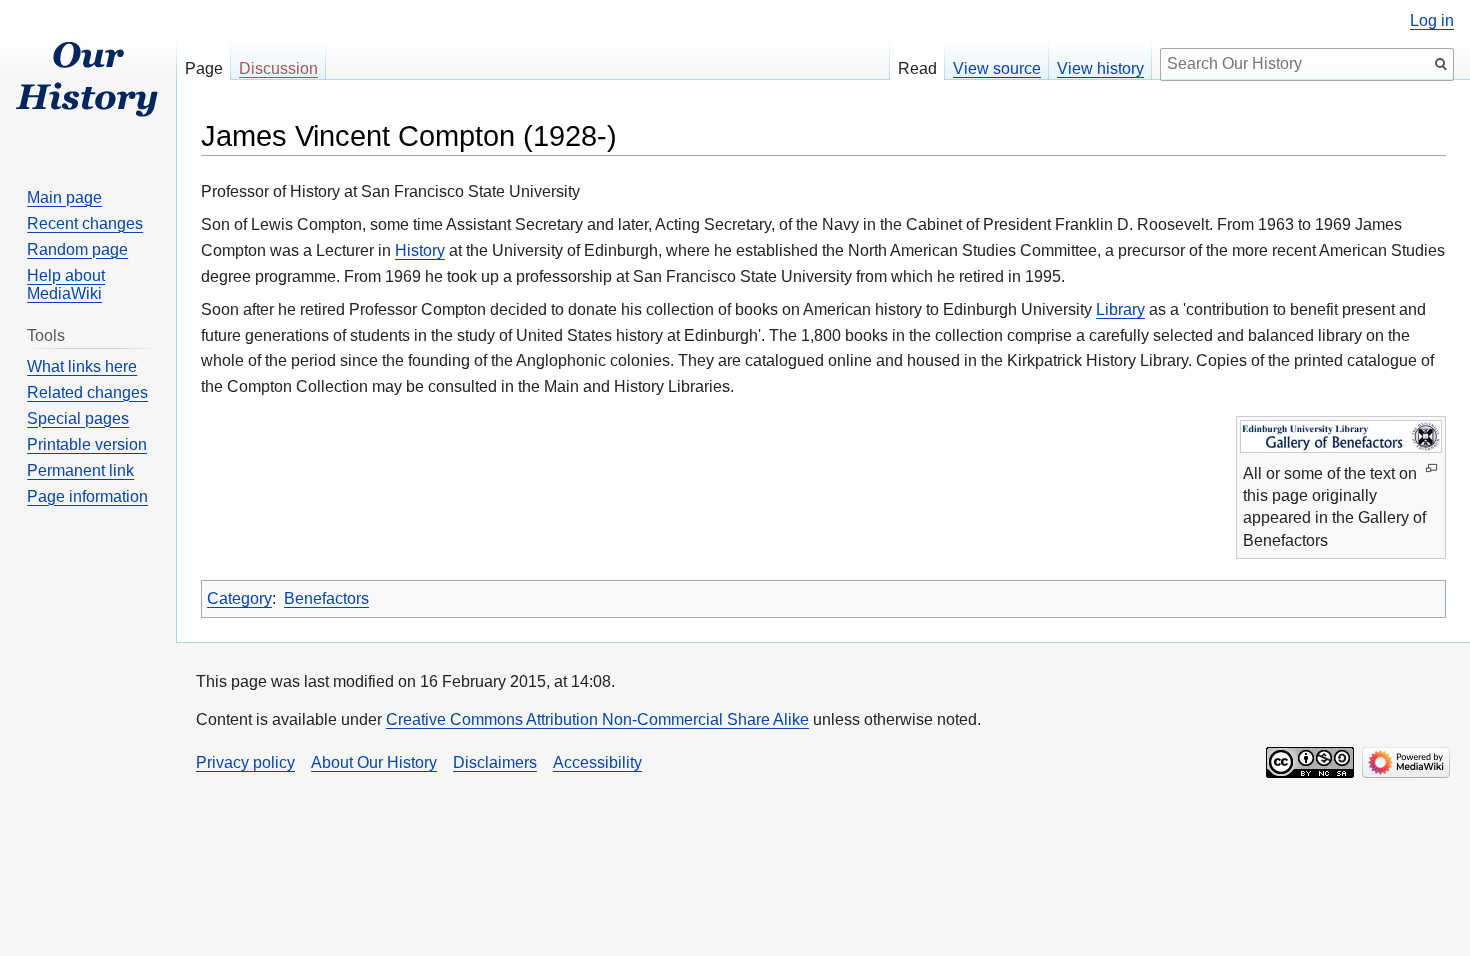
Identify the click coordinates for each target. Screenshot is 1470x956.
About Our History (374, 762)
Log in (1432, 21)
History (420, 250)
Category (239, 598)
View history (1100, 68)
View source (997, 68)
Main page (64, 197)
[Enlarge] (1431, 468)
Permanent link (80, 470)
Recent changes (85, 223)
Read (917, 68)
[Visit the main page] (88, 80)
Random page (77, 249)
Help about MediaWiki (66, 284)
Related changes (87, 392)
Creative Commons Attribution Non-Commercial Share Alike (597, 719)
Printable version (87, 444)
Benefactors (326, 598)
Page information (87, 496)
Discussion (278, 68)
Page (204, 68)
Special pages (78, 418)
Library (1120, 309)
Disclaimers (495, 762)
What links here (82, 366)
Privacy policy (245, 762)
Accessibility (597, 762)
